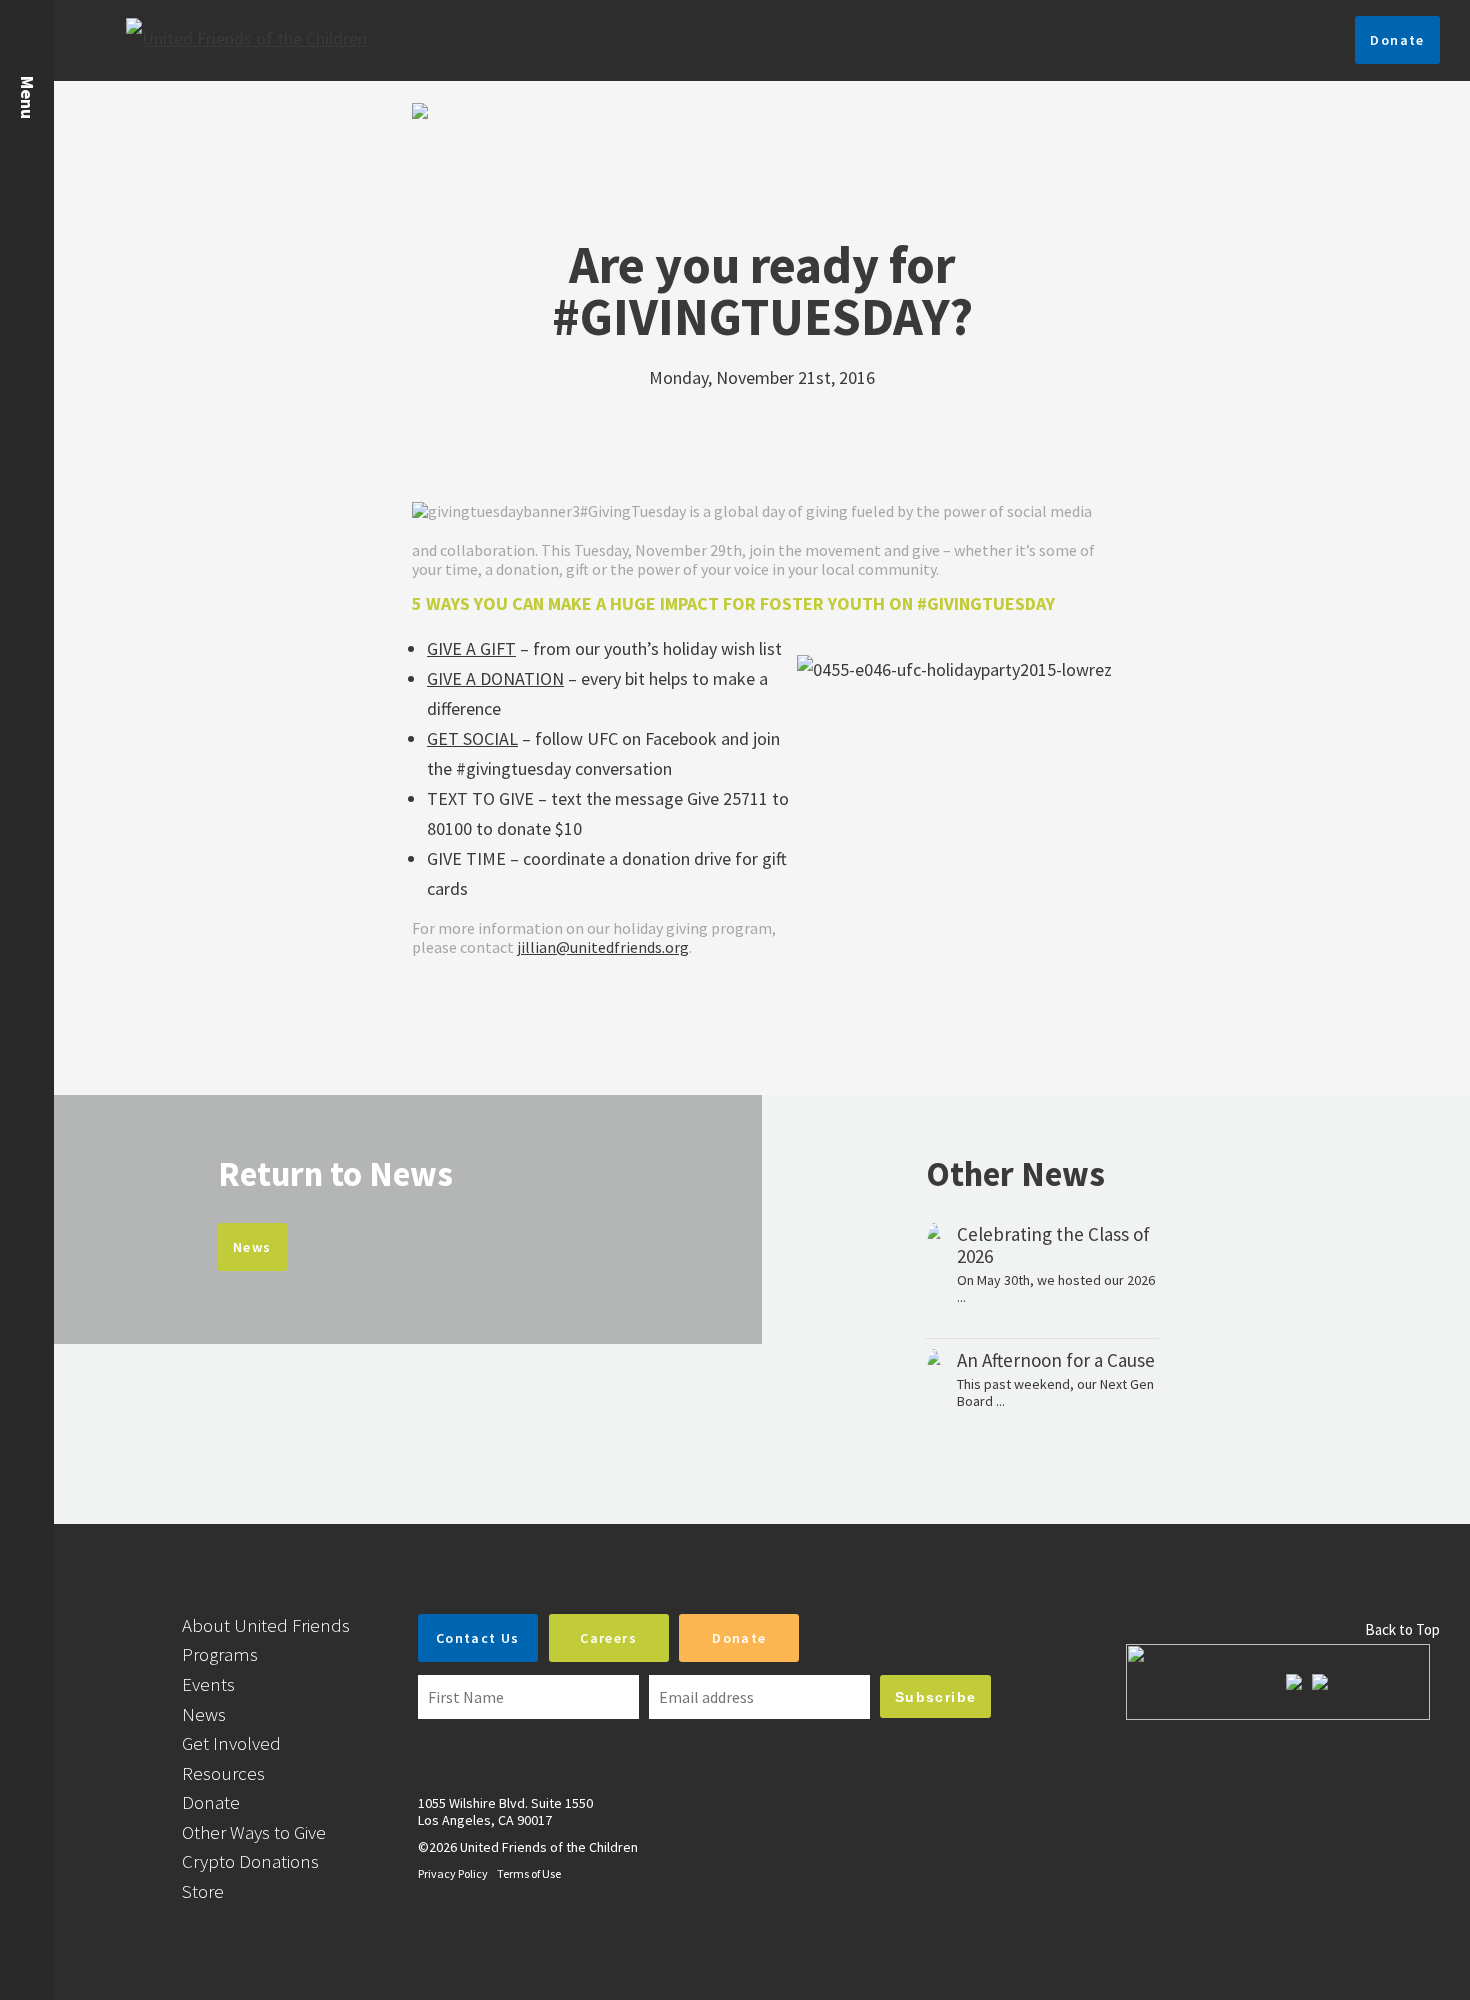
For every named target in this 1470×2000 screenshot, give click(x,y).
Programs (220, 1654)
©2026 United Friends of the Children (528, 1847)
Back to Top (1402, 1629)
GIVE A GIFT (471, 648)
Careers (608, 1638)
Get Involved (231, 1743)
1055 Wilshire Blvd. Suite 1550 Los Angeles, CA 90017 (505, 1811)
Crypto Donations (250, 1861)
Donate (1397, 40)
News (252, 1247)
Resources (223, 1773)
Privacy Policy (453, 1873)
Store (203, 1891)
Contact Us (478, 1638)
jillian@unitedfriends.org (603, 947)
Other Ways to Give (254, 1832)
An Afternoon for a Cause (1056, 1360)
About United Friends (266, 1625)
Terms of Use (529, 1873)
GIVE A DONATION (495, 678)
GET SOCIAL (472, 738)
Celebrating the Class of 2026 (1053, 1245)
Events (208, 1684)
